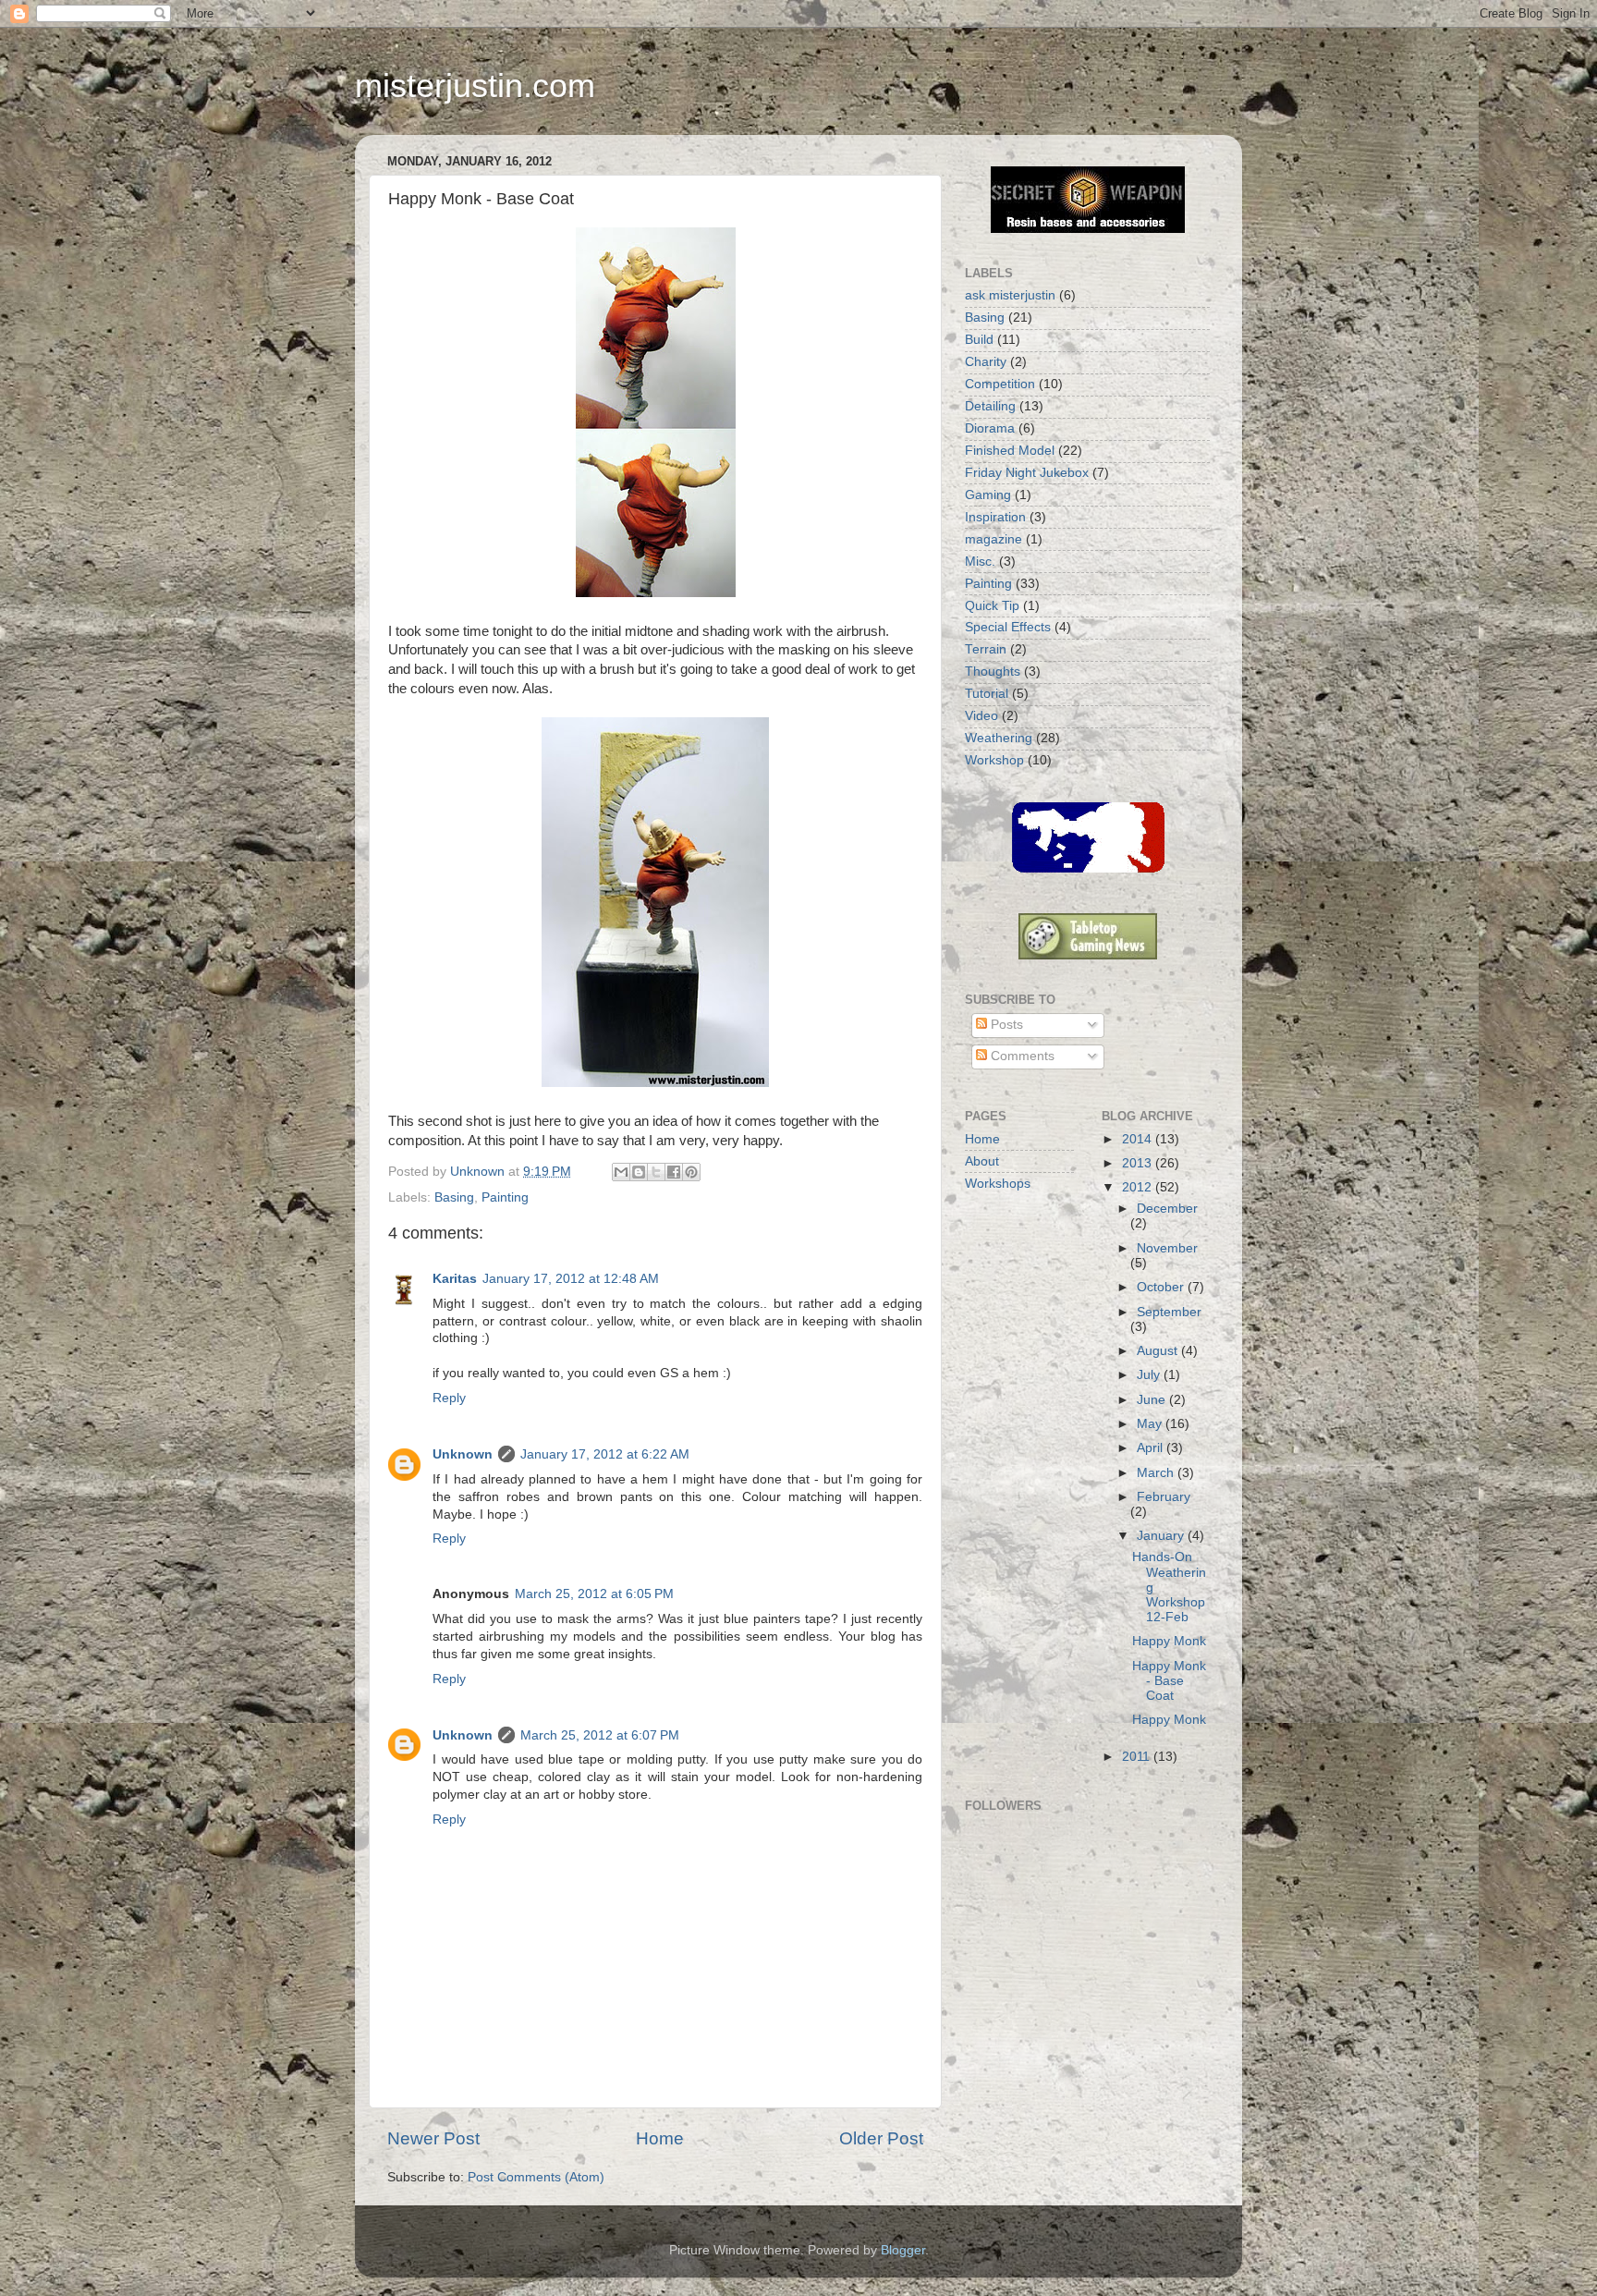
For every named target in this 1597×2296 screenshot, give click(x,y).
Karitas (455, 1279)
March (1157, 1473)
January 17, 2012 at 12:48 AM (571, 1279)
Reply (449, 1398)
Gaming (988, 495)
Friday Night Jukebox (1027, 473)
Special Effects (1008, 627)
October (1162, 1287)
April (1152, 1448)
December (1167, 1209)
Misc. (980, 562)
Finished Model (1010, 451)
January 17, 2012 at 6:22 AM (605, 1454)
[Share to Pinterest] (691, 1172)
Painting (505, 1197)
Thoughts (993, 672)
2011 (1138, 1757)
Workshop (994, 760)
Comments (1021, 1056)
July (1150, 1375)
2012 (1139, 1187)
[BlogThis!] (639, 1172)
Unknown (463, 1454)
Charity (986, 362)
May (1151, 1424)
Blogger (903, 2250)
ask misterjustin (1010, 295)
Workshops (998, 1184)
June (1153, 1400)
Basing (454, 1197)
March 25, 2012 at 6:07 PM (600, 1735)
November (1167, 1248)
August (1159, 1351)
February (1164, 1497)
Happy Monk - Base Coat (1169, 1681)
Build (979, 340)
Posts (1005, 1025)
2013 (1139, 1163)
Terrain (986, 649)
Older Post (881, 2138)
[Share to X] (656, 1172)
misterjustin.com (475, 85)
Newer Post (433, 2138)
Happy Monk (1169, 1641)
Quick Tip (992, 606)
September (1169, 1312)
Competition (1000, 384)
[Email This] (621, 1172)
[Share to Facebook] (674, 1172)
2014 (1139, 1139)
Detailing (990, 406)
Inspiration (995, 517)
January (1162, 1536)
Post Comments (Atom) (536, 2177)
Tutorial (987, 694)
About (982, 1161)
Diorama (990, 428)
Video (981, 716)
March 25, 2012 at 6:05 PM (594, 1594)
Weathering (999, 738)
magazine (994, 539)
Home (660, 2138)
